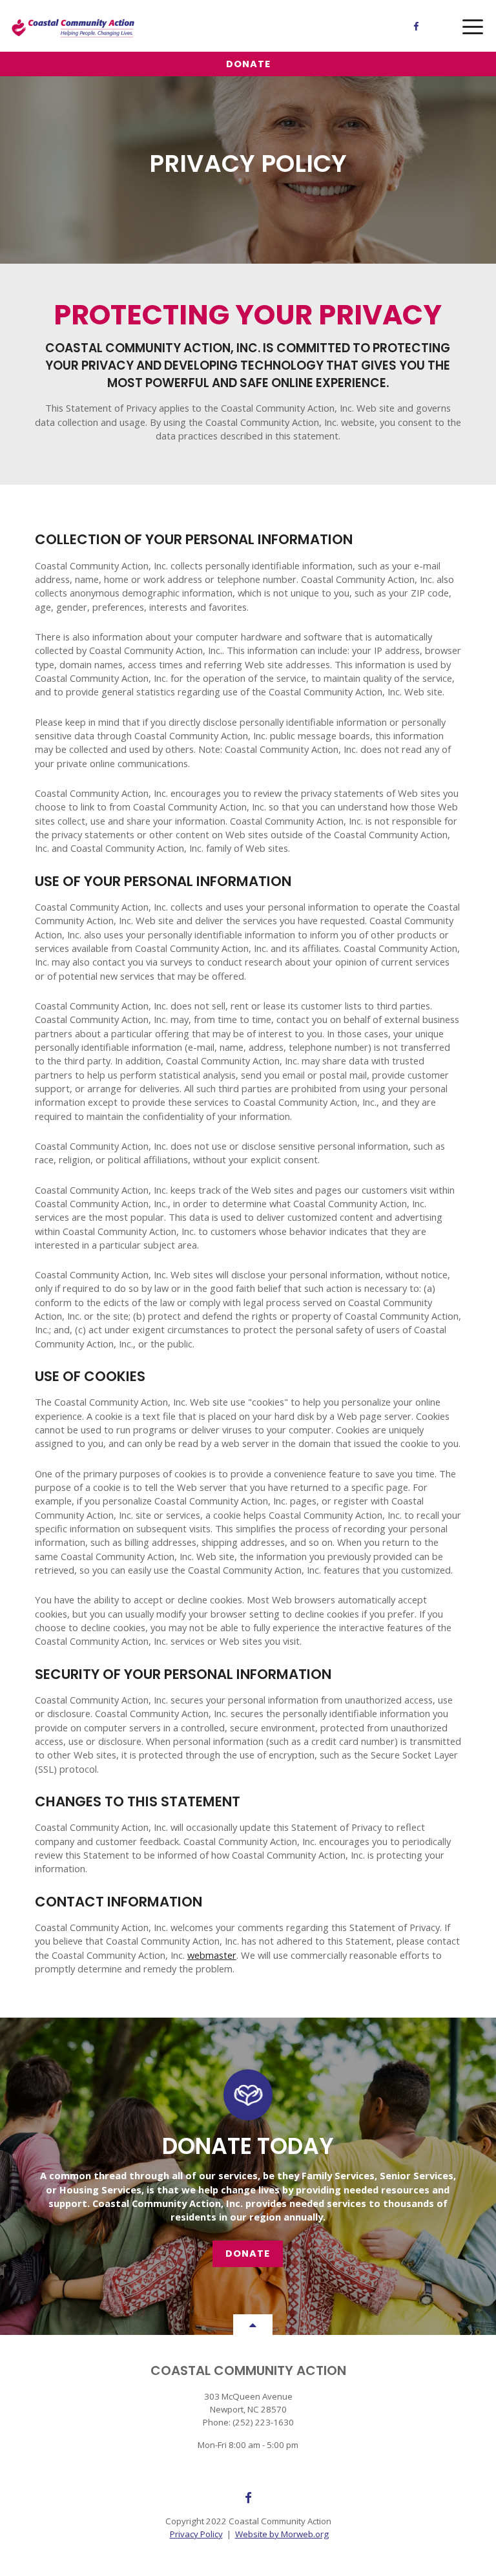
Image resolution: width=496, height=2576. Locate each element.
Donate (248, 64)
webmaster (212, 1955)
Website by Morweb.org (282, 2534)
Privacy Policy (196, 2534)
